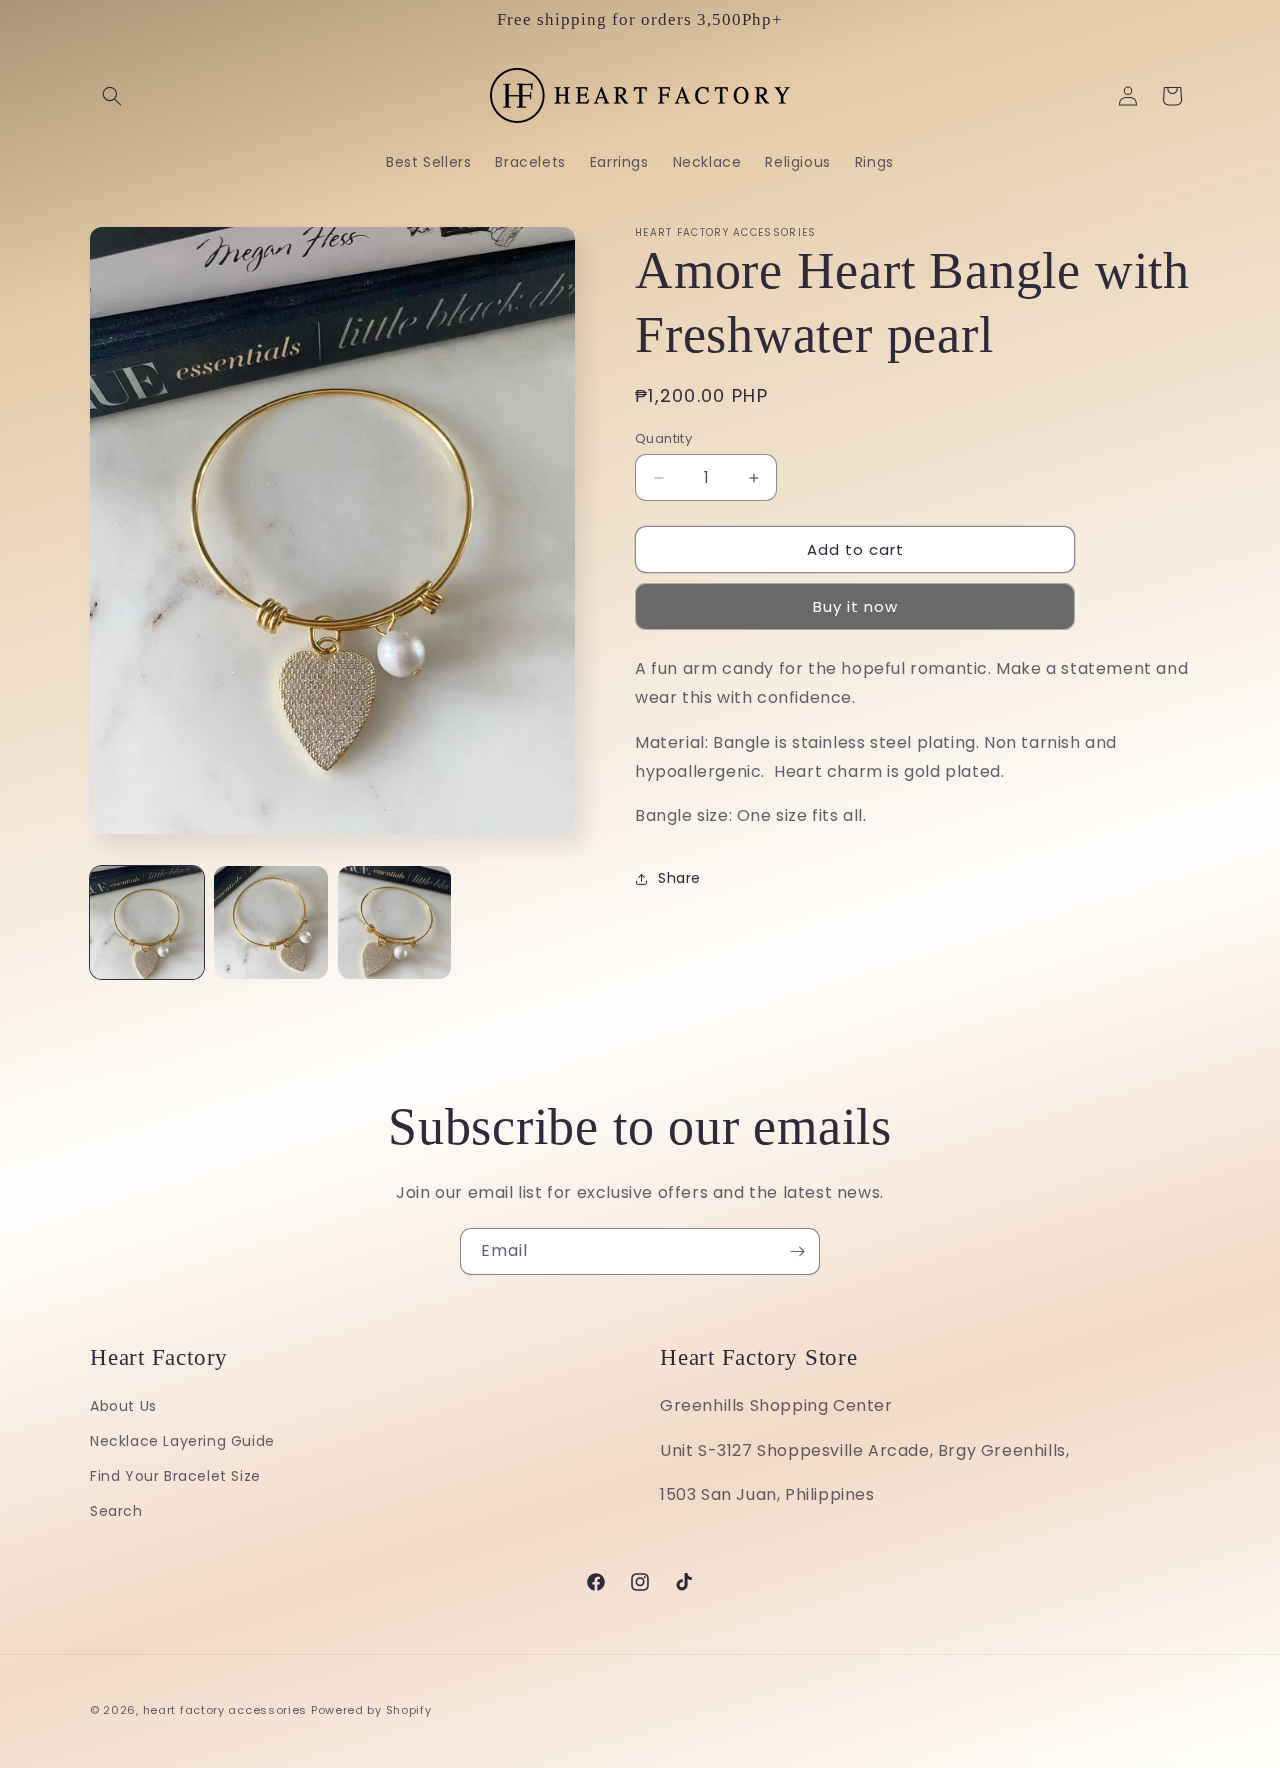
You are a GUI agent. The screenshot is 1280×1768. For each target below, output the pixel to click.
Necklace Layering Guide (182, 1441)
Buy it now (855, 607)
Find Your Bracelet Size (175, 1476)
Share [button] (679, 878)
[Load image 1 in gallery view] (147, 923)
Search (116, 1512)
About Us (123, 1406)
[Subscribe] (797, 1251)
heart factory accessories (225, 1710)
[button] (112, 96)
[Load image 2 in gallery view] (271, 923)
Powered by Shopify (371, 1710)
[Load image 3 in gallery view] (395, 923)
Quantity (663, 438)
